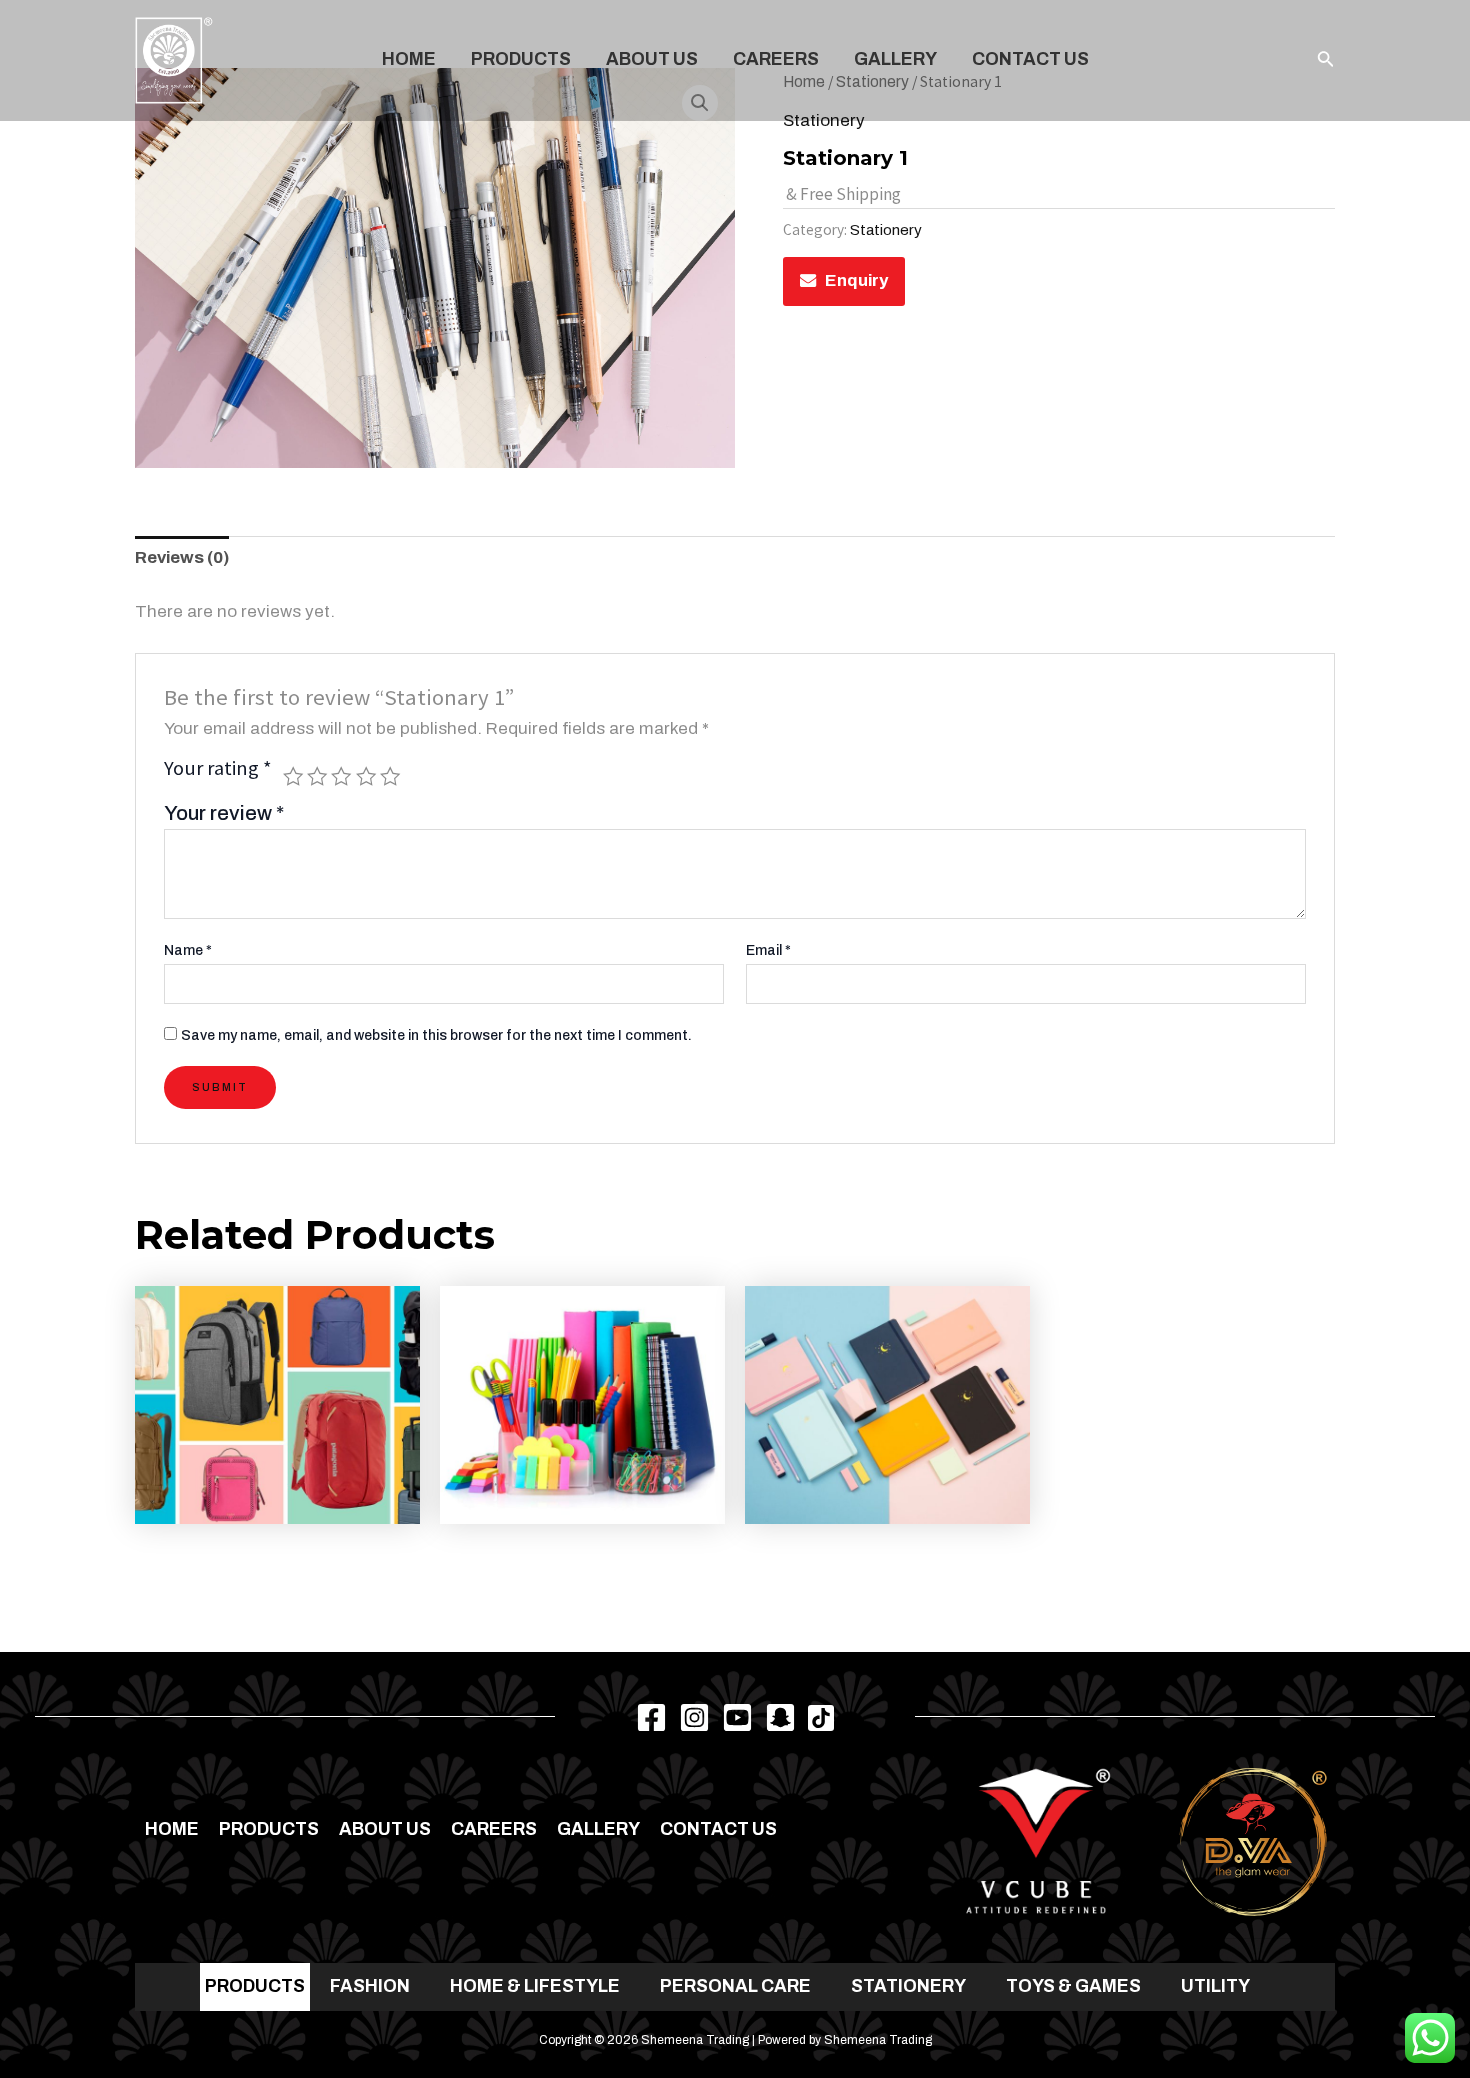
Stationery (886, 230)
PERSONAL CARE (735, 1986)
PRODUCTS (255, 1986)
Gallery (895, 59)
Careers (776, 59)
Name (188, 950)
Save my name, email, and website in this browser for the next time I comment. (436, 1035)
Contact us (1030, 59)
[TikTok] (821, 1718)
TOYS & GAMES (1073, 1986)
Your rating (218, 769)
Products (521, 59)
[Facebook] (651, 1717)
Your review (224, 813)
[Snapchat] (780, 1717)
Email (768, 950)
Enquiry (856, 280)
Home (409, 59)
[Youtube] (737, 1717)
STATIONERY (908, 1986)
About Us (652, 59)
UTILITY (1215, 1986)
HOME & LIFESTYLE (535, 1986)
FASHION (370, 1986)
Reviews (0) (182, 557)
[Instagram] (694, 1717)
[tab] (182, 558)
